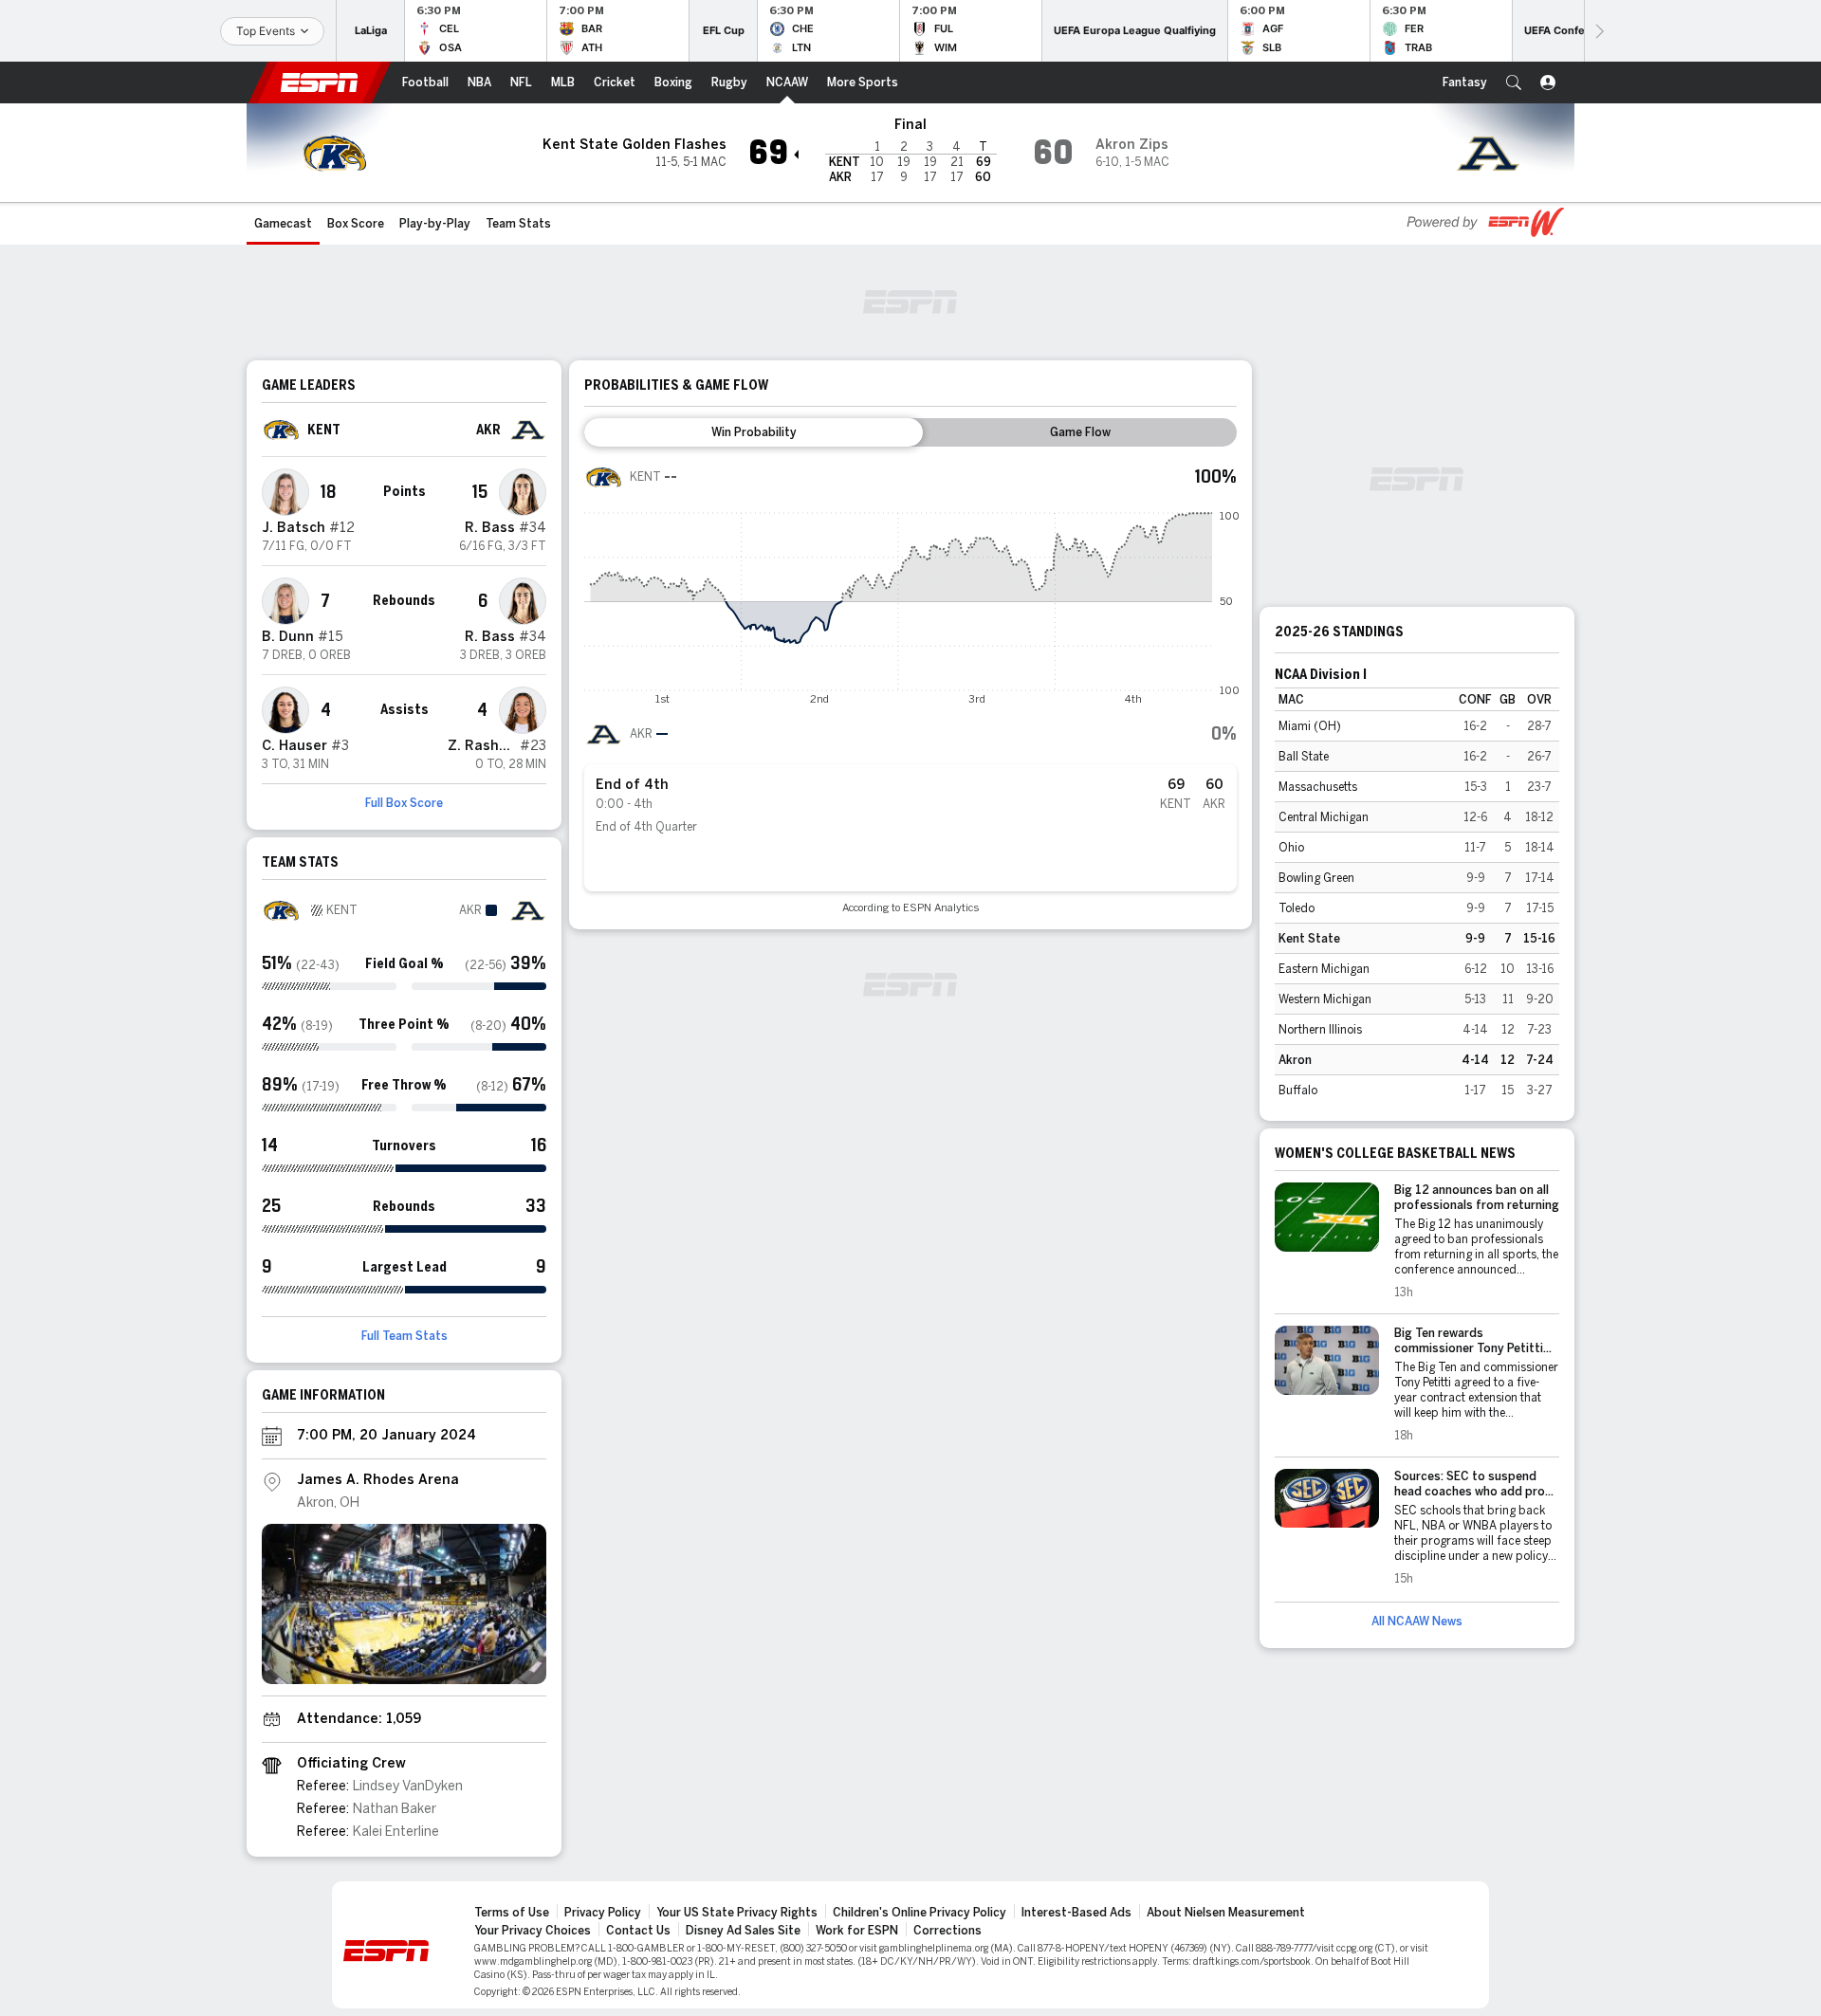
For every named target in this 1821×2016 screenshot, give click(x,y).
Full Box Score (404, 803)
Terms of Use (512, 1913)
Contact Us (638, 1931)
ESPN (320, 82)
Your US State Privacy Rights (737, 1913)
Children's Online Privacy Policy (920, 1913)
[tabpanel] (910, 686)
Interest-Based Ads (1076, 1913)
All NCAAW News (1417, 1622)
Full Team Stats (405, 1336)
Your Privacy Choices (533, 1931)
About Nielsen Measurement (1226, 1913)
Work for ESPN (857, 1931)
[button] (1514, 82)
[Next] (1598, 31)
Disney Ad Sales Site (743, 1931)
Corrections (947, 1931)
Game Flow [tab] (1080, 432)
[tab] (754, 432)
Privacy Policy (603, 1913)
